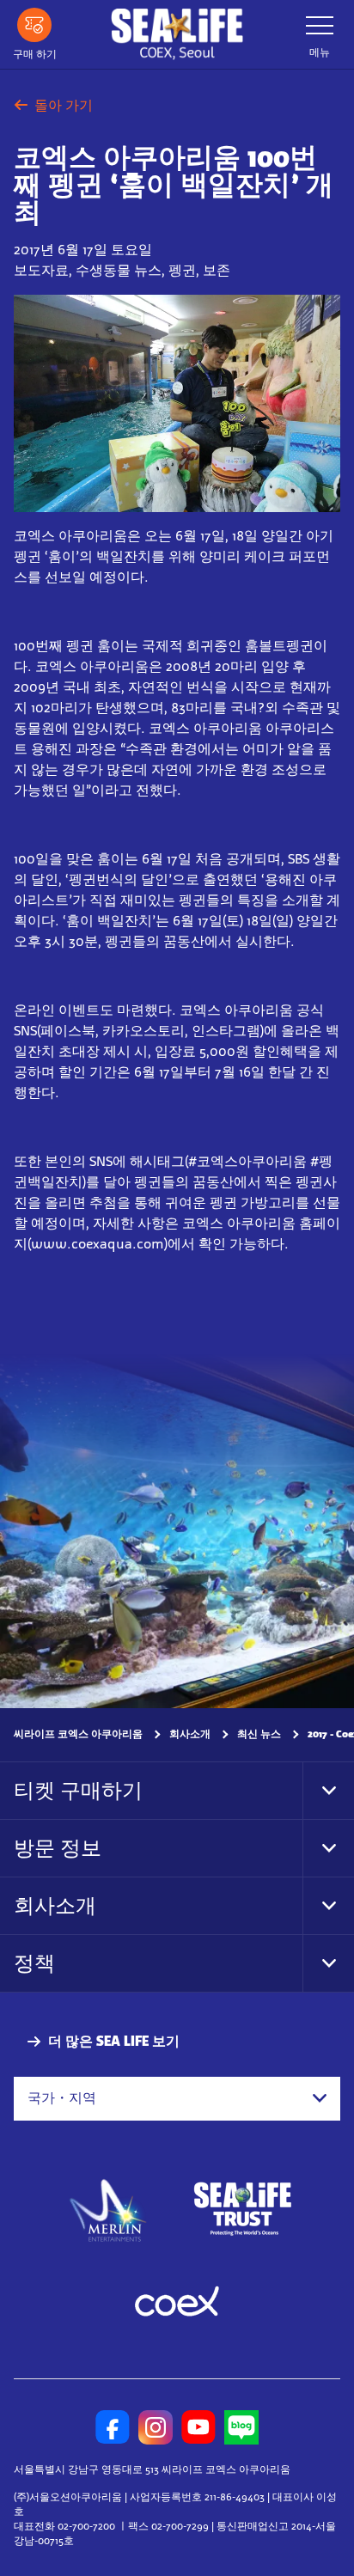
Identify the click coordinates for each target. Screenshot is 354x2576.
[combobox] (177, 2099)
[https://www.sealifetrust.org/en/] (242, 2209)
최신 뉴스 (259, 1734)
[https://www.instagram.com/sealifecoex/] (156, 2427)
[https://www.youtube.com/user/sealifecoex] (198, 2427)
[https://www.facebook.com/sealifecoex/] (113, 2427)
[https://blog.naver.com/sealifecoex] (241, 2427)
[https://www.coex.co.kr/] (177, 2304)
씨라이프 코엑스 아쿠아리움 (78, 1734)
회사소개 (190, 1734)
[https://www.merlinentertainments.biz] (109, 2209)
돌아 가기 (64, 105)
